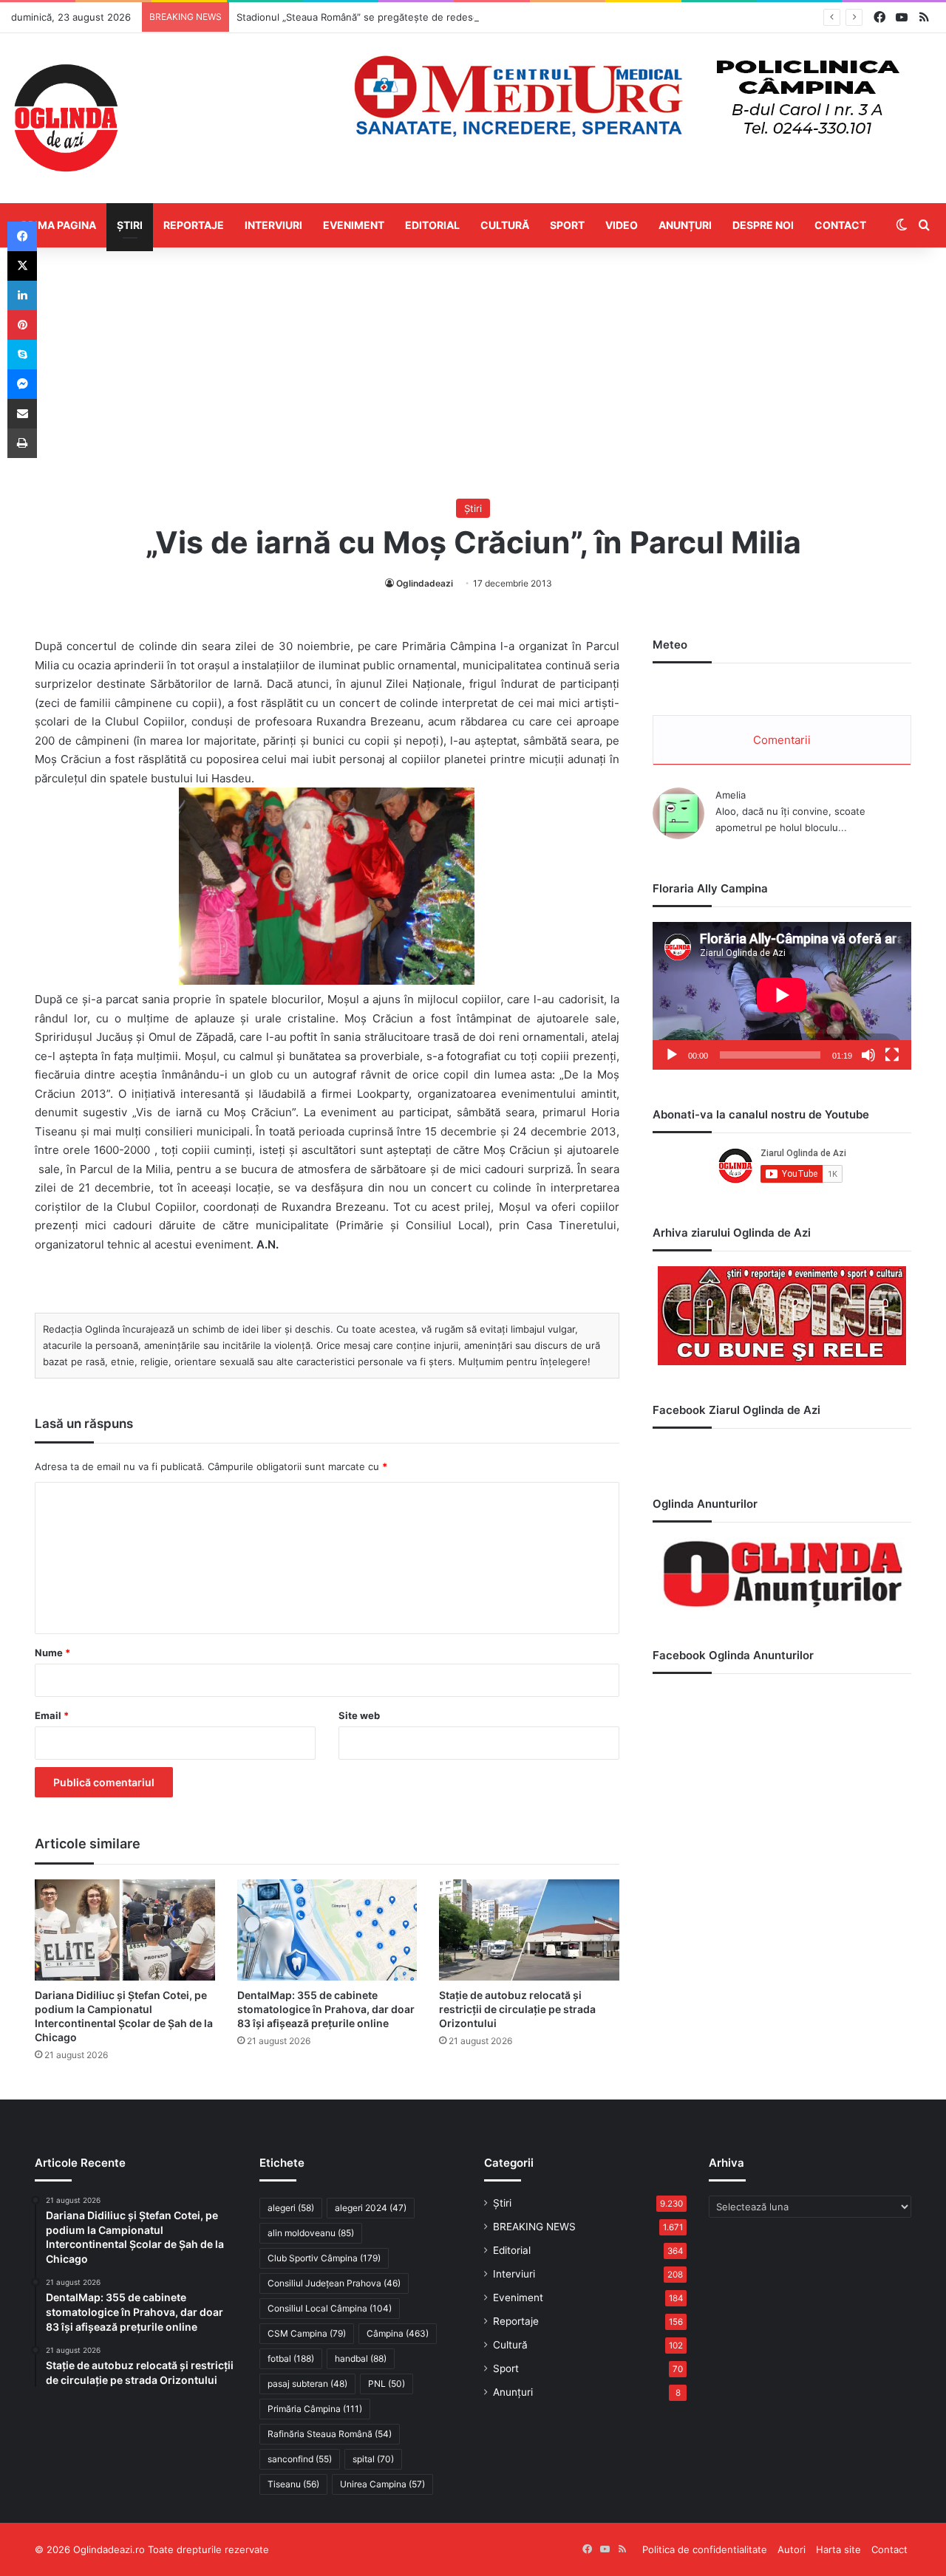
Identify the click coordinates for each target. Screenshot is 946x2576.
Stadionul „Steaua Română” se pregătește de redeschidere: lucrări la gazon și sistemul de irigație (460, 17)
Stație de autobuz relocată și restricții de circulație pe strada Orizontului (517, 2009)
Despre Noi (763, 225)
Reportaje (194, 225)
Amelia (731, 795)
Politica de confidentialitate (705, 2549)
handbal (361, 2358)
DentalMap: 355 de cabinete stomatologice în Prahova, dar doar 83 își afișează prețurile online (326, 2009)
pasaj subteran (307, 2384)
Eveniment (354, 225)
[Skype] (22, 355)
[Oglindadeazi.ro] (66, 118)
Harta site (838, 2549)
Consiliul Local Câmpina (330, 2308)
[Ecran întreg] (892, 1055)
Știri (130, 225)
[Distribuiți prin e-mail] (22, 414)
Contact (840, 225)
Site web (359, 1715)
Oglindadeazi (425, 583)
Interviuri (273, 225)
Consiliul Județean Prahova (334, 2283)
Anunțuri (685, 225)
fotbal (291, 2358)
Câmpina (398, 2333)
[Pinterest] (22, 325)
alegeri (291, 2208)
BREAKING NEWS (534, 2227)
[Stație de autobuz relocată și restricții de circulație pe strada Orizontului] (529, 1930)
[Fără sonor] (868, 1055)
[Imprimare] (22, 443)
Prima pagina (59, 225)
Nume (52, 1653)
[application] (782, 996)
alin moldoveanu (311, 2233)
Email (52, 1715)
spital (373, 2459)
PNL (387, 2384)
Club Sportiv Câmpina (324, 2258)
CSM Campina (307, 2333)
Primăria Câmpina (315, 2409)
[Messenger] (22, 384)
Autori (792, 2549)
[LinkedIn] (22, 295)
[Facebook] (22, 236)
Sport (567, 225)
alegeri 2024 (371, 2208)
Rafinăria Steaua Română (330, 2434)
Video (622, 225)
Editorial (432, 225)
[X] (22, 266)
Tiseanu (293, 2484)
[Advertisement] (473, 373)
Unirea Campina (382, 2484)
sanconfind (300, 2459)
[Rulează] (672, 1055)
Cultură (505, 225)
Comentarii (782, 740)
